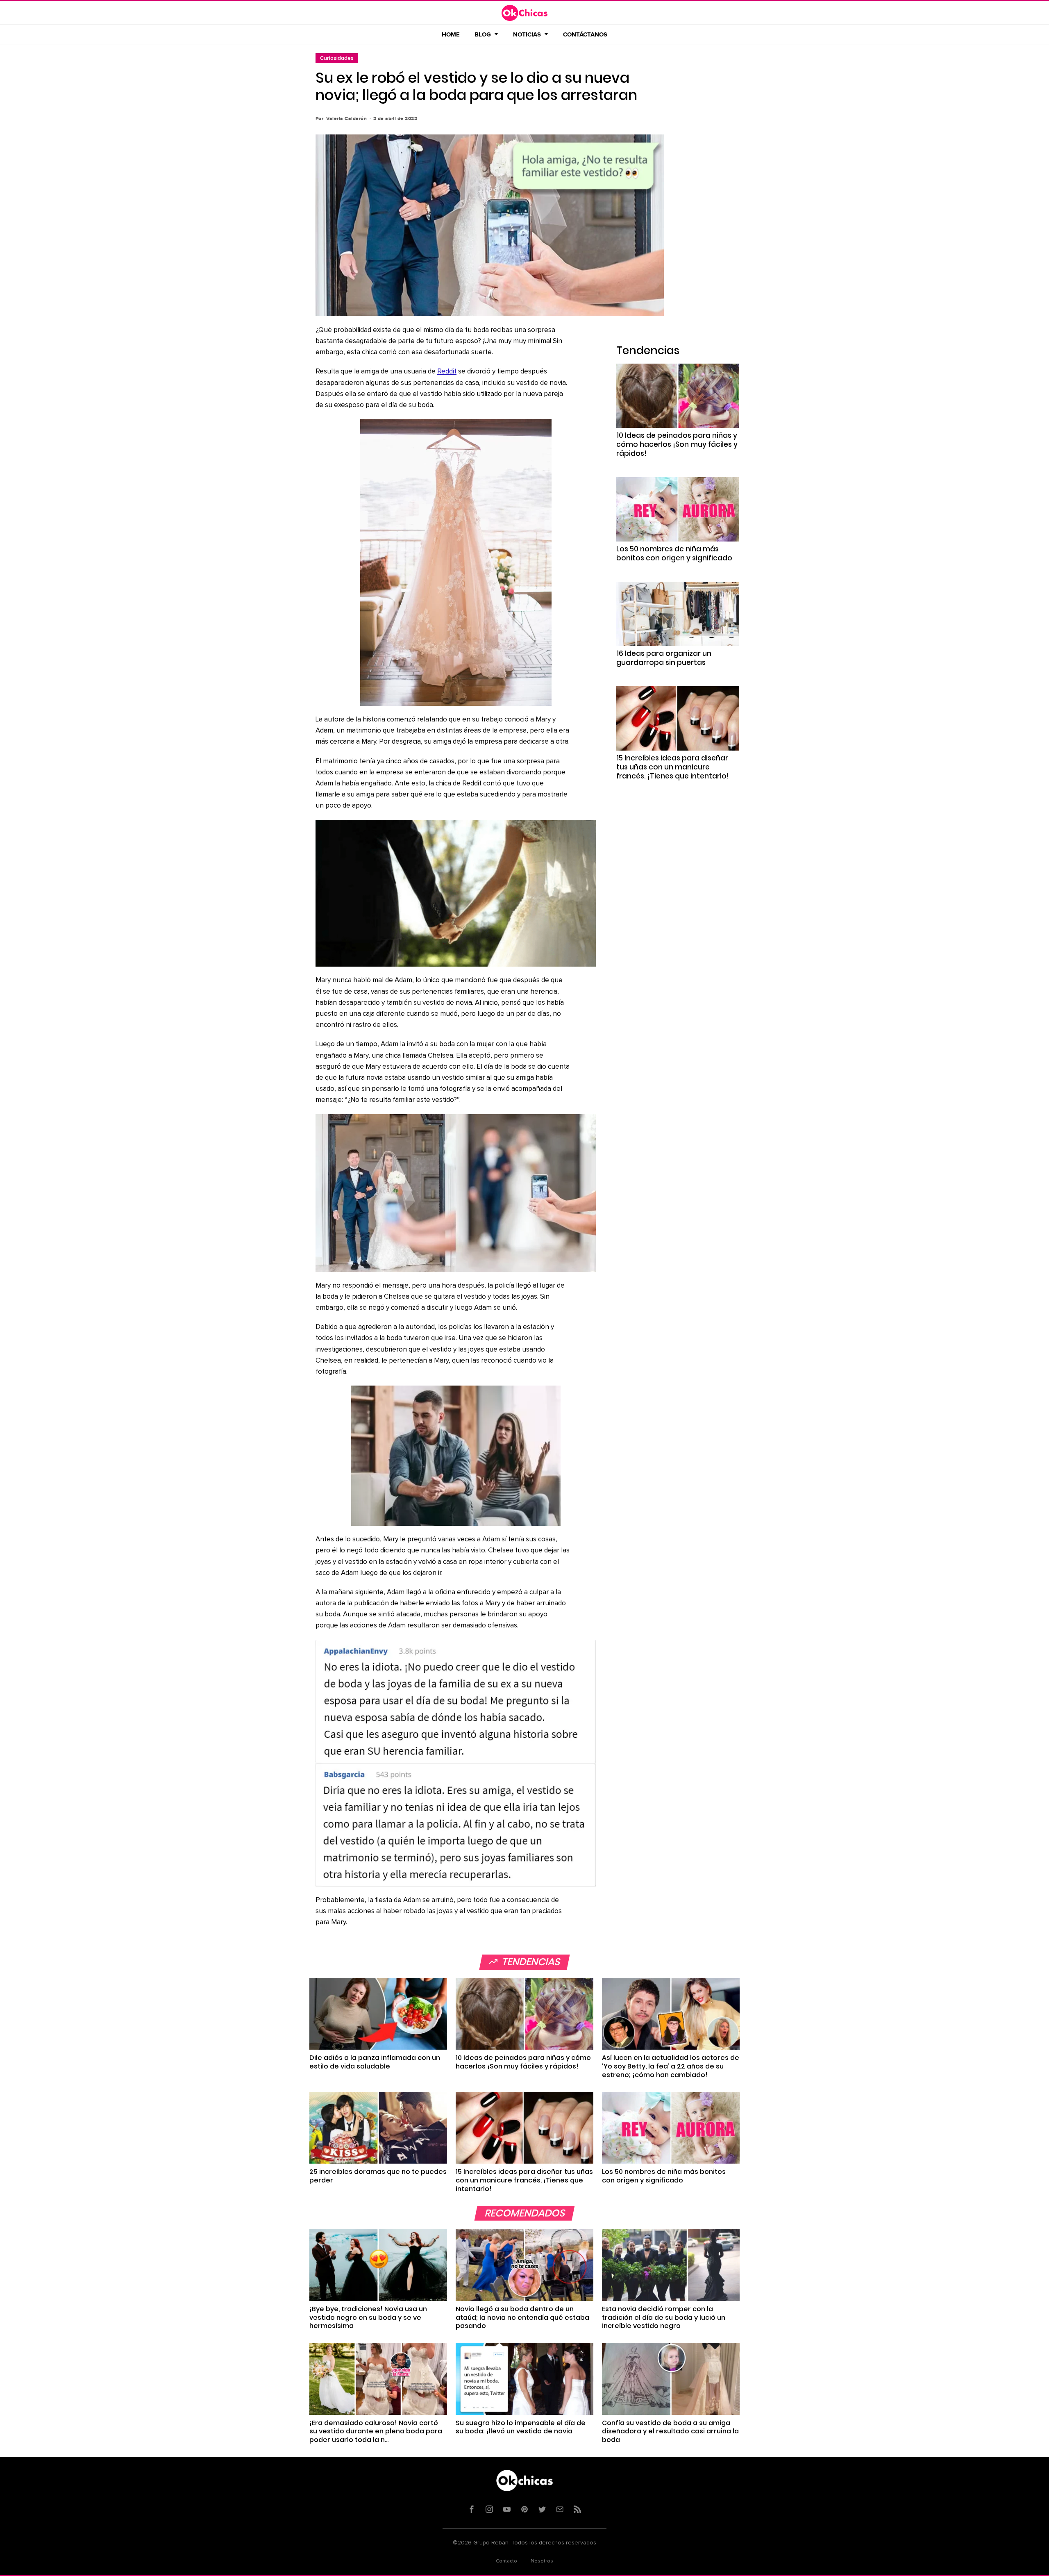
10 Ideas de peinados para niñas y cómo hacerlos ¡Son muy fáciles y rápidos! (677, 444)
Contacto (506, 2561)
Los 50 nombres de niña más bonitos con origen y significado (674, 553)
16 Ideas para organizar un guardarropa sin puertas (664, 658)
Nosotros (542, 2561)
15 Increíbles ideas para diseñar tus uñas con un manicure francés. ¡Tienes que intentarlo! (673, 767)
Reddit (447, 372)
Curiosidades (337, 58)
